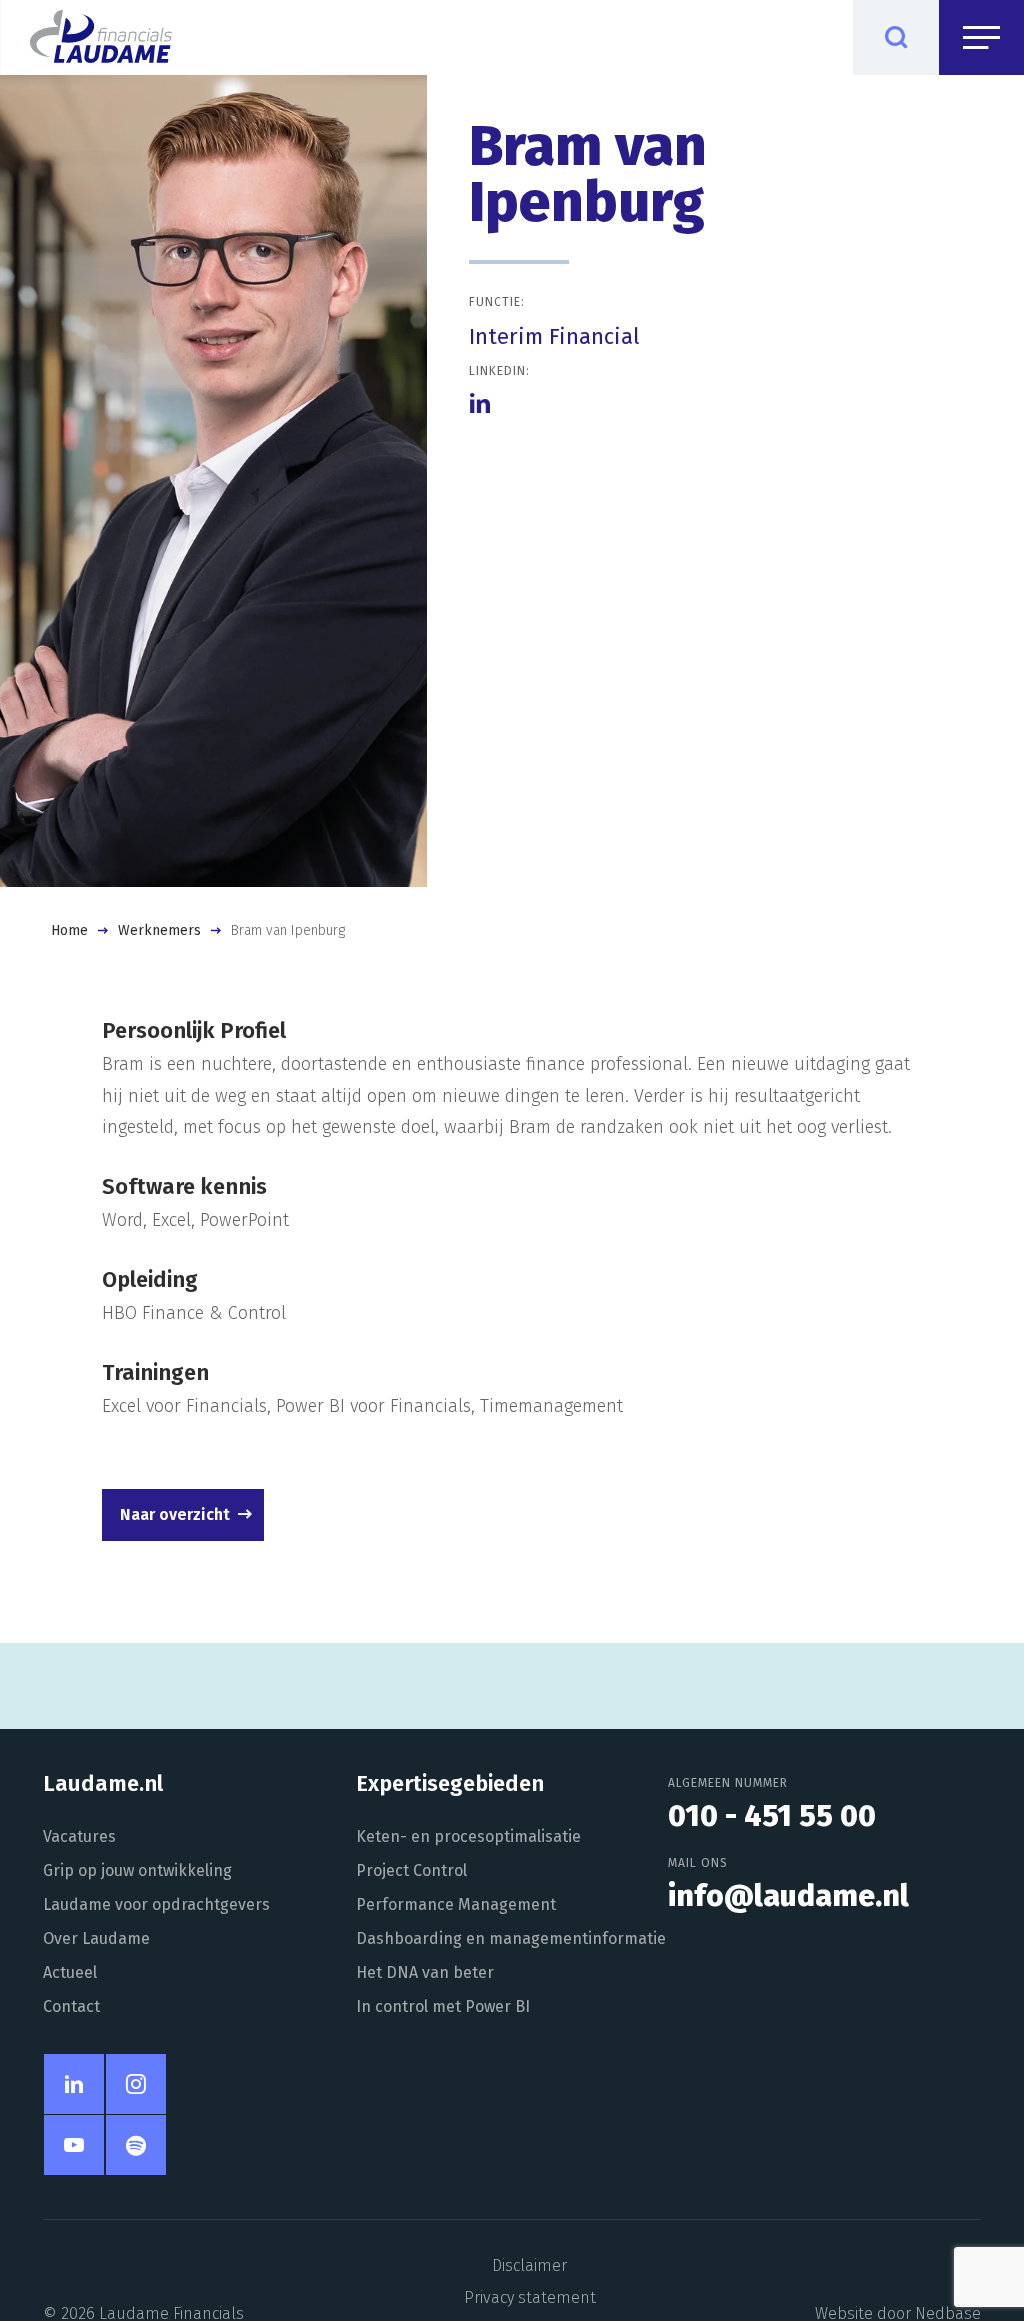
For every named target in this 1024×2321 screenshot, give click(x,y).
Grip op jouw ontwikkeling (137, 1870)
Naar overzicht (175, 1514)
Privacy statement (530, 2297)
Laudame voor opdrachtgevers (156, 1904)
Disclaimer (529, 2265)
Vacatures (79, 1836)
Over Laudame (96, 1938)
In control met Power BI (443, 2006)
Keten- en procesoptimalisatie (468, 1836)
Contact (71, 2006)
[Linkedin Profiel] (480, 403)
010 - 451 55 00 (772, 1816)
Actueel (70, 1972)
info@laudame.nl (788, 1896)
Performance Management (456, 1904)
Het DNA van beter (425, 1972)
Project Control (411, 1870)
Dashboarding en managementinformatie (511, 1938)
